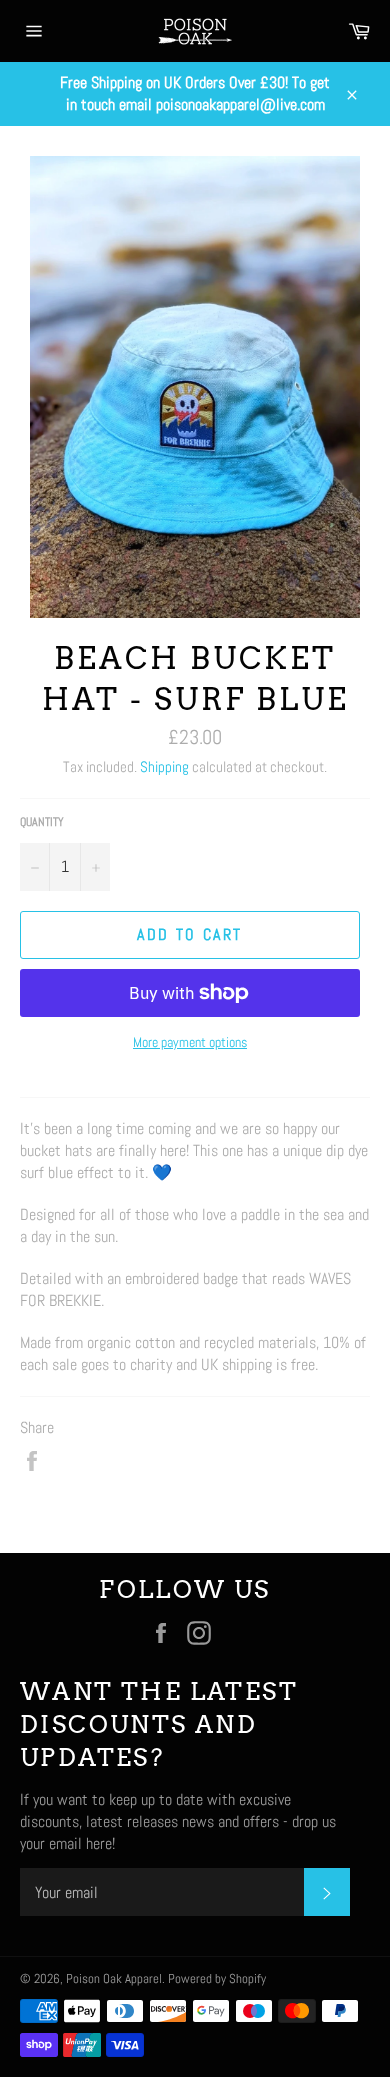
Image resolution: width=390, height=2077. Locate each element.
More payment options (190, 1042)
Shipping (164, 766)
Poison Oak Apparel (114, 1978)
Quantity (42, 822)
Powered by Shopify (217, 1978)
